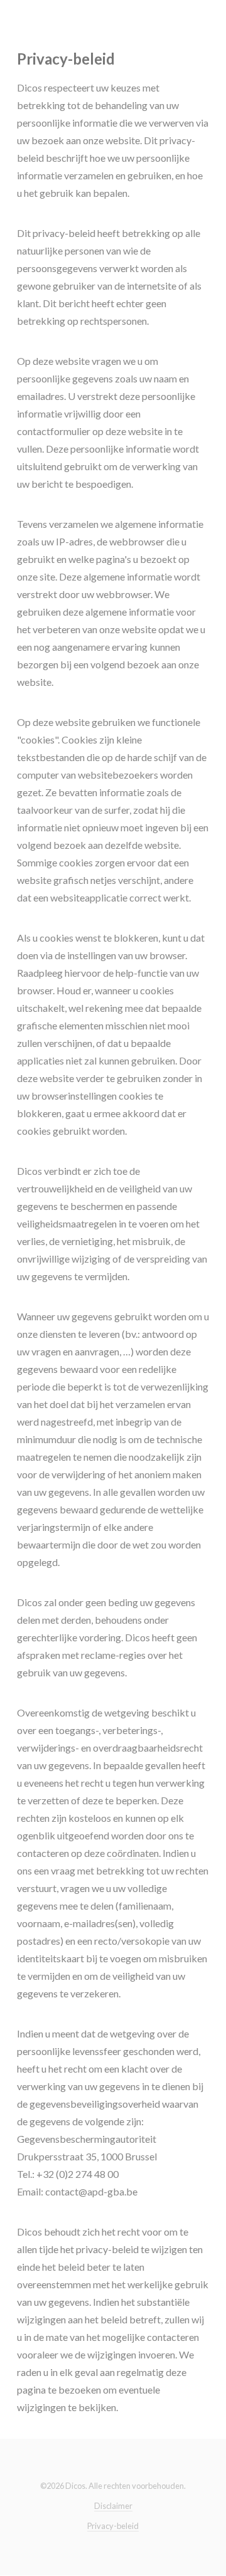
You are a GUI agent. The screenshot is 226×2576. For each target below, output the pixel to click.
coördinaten (133, 1853)
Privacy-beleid (113, 2526)
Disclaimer (113, 2506)
